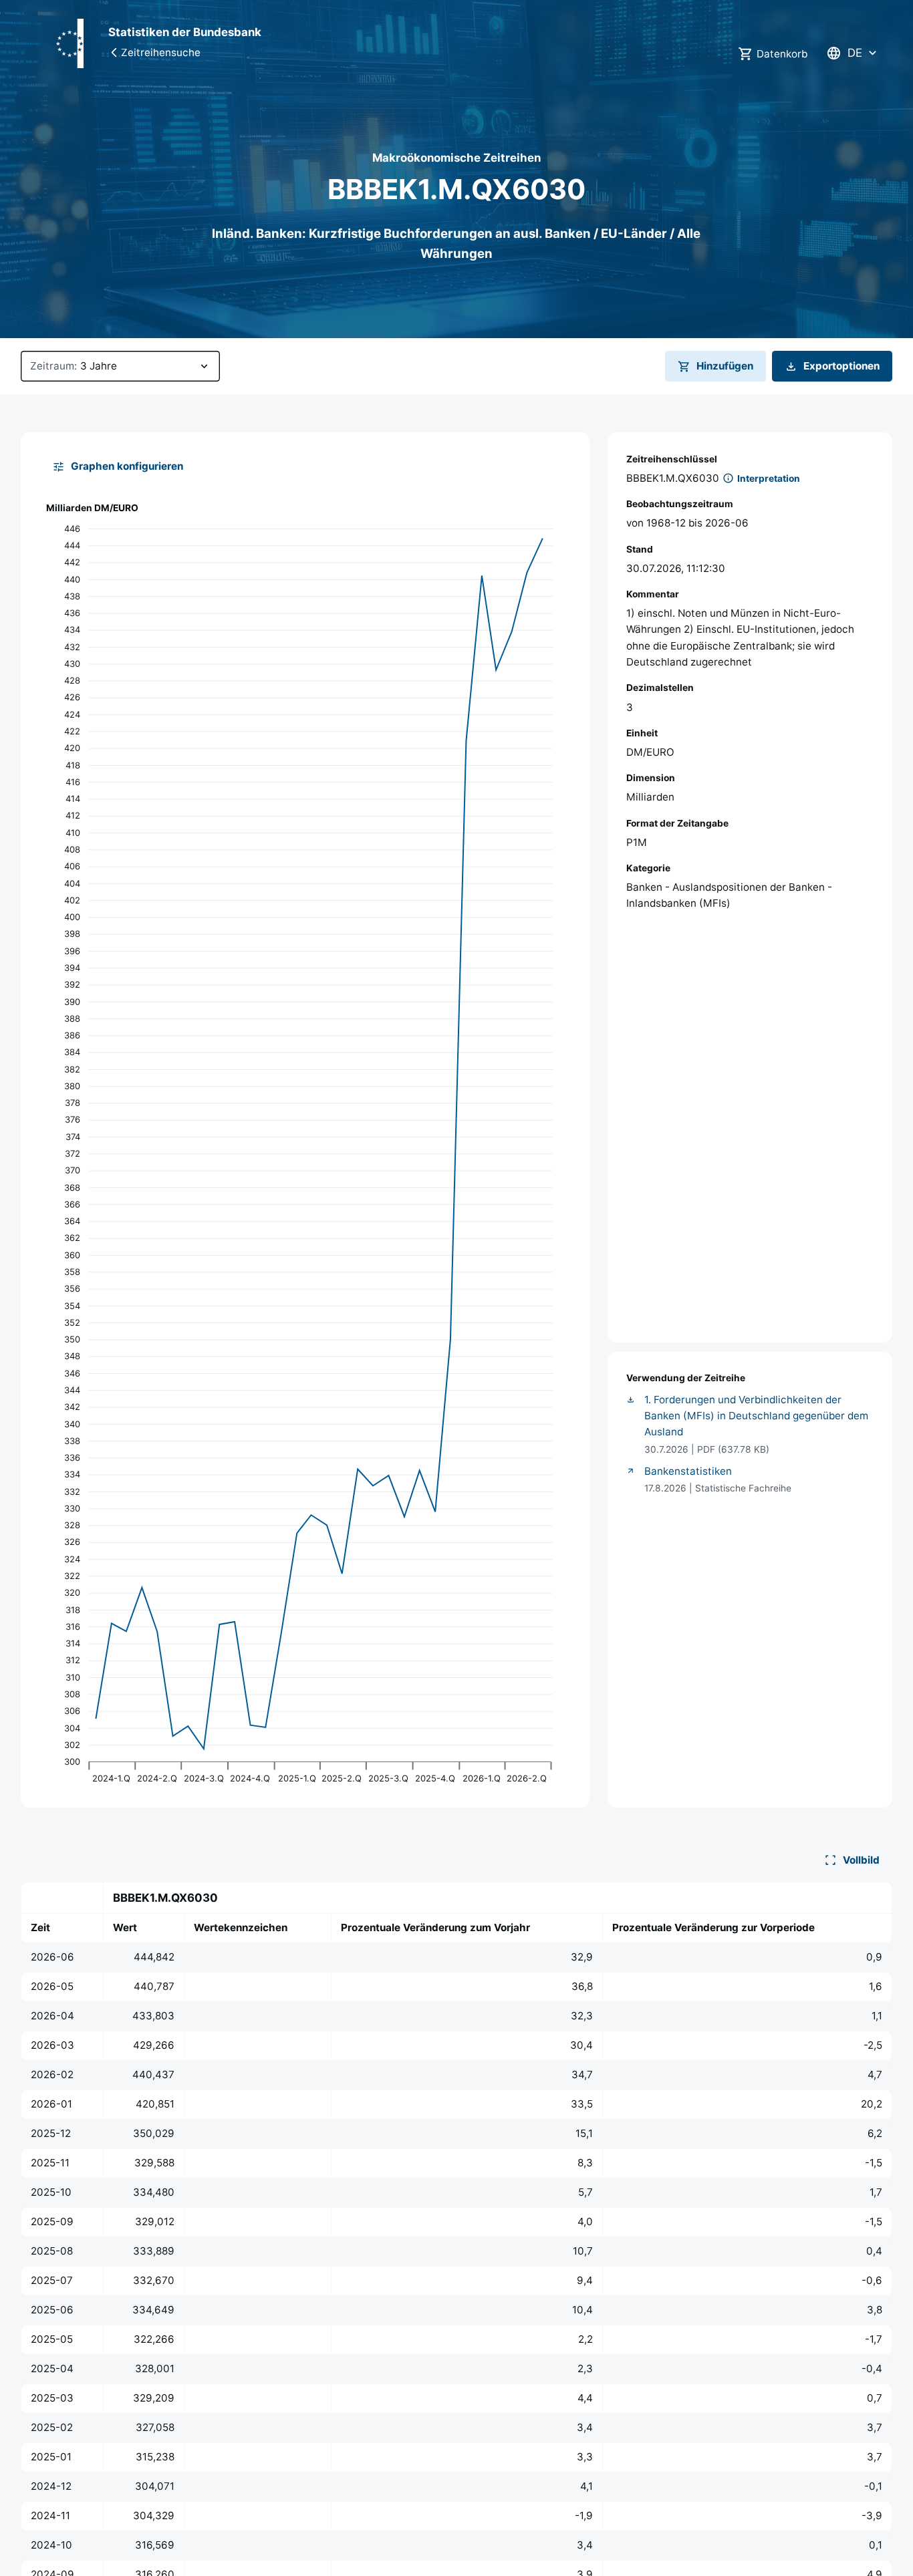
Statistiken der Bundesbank (185, 32)
